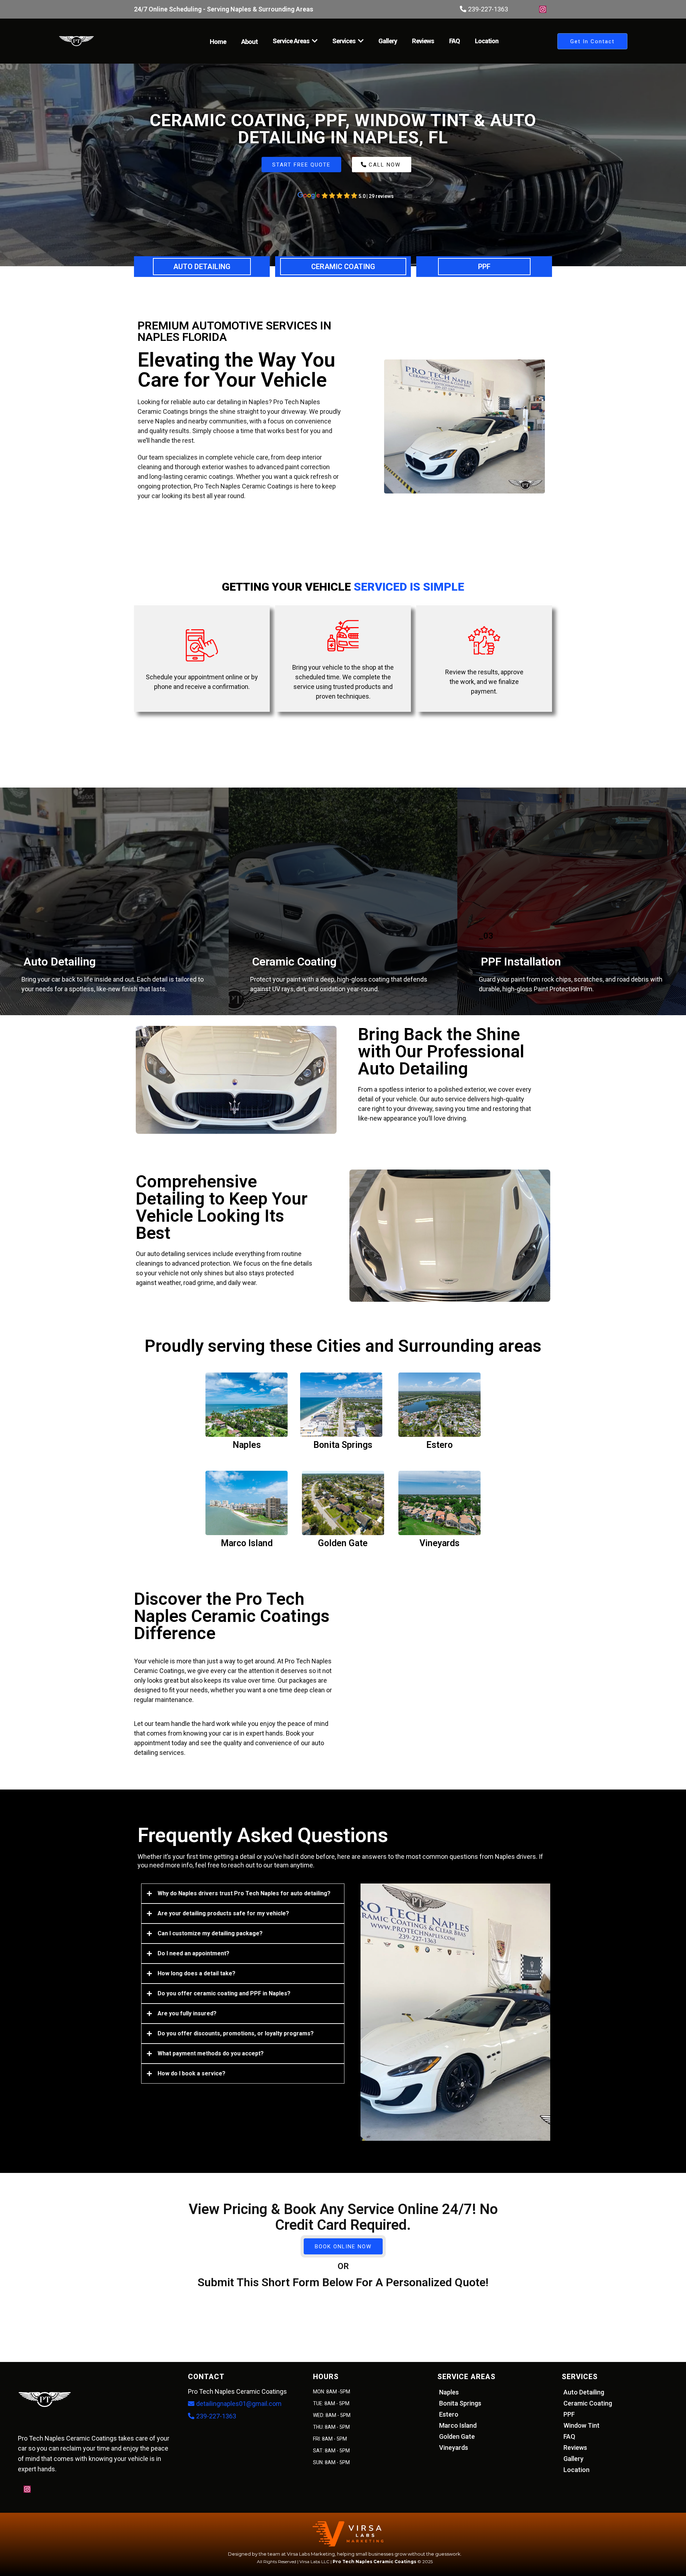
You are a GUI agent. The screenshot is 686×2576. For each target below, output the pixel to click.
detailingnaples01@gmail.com (239, 2404)
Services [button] (344, 41)
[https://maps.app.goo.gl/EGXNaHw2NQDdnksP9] (301, 195)
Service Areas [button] (292, 41)
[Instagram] (543, 9)
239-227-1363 (488, 9)
